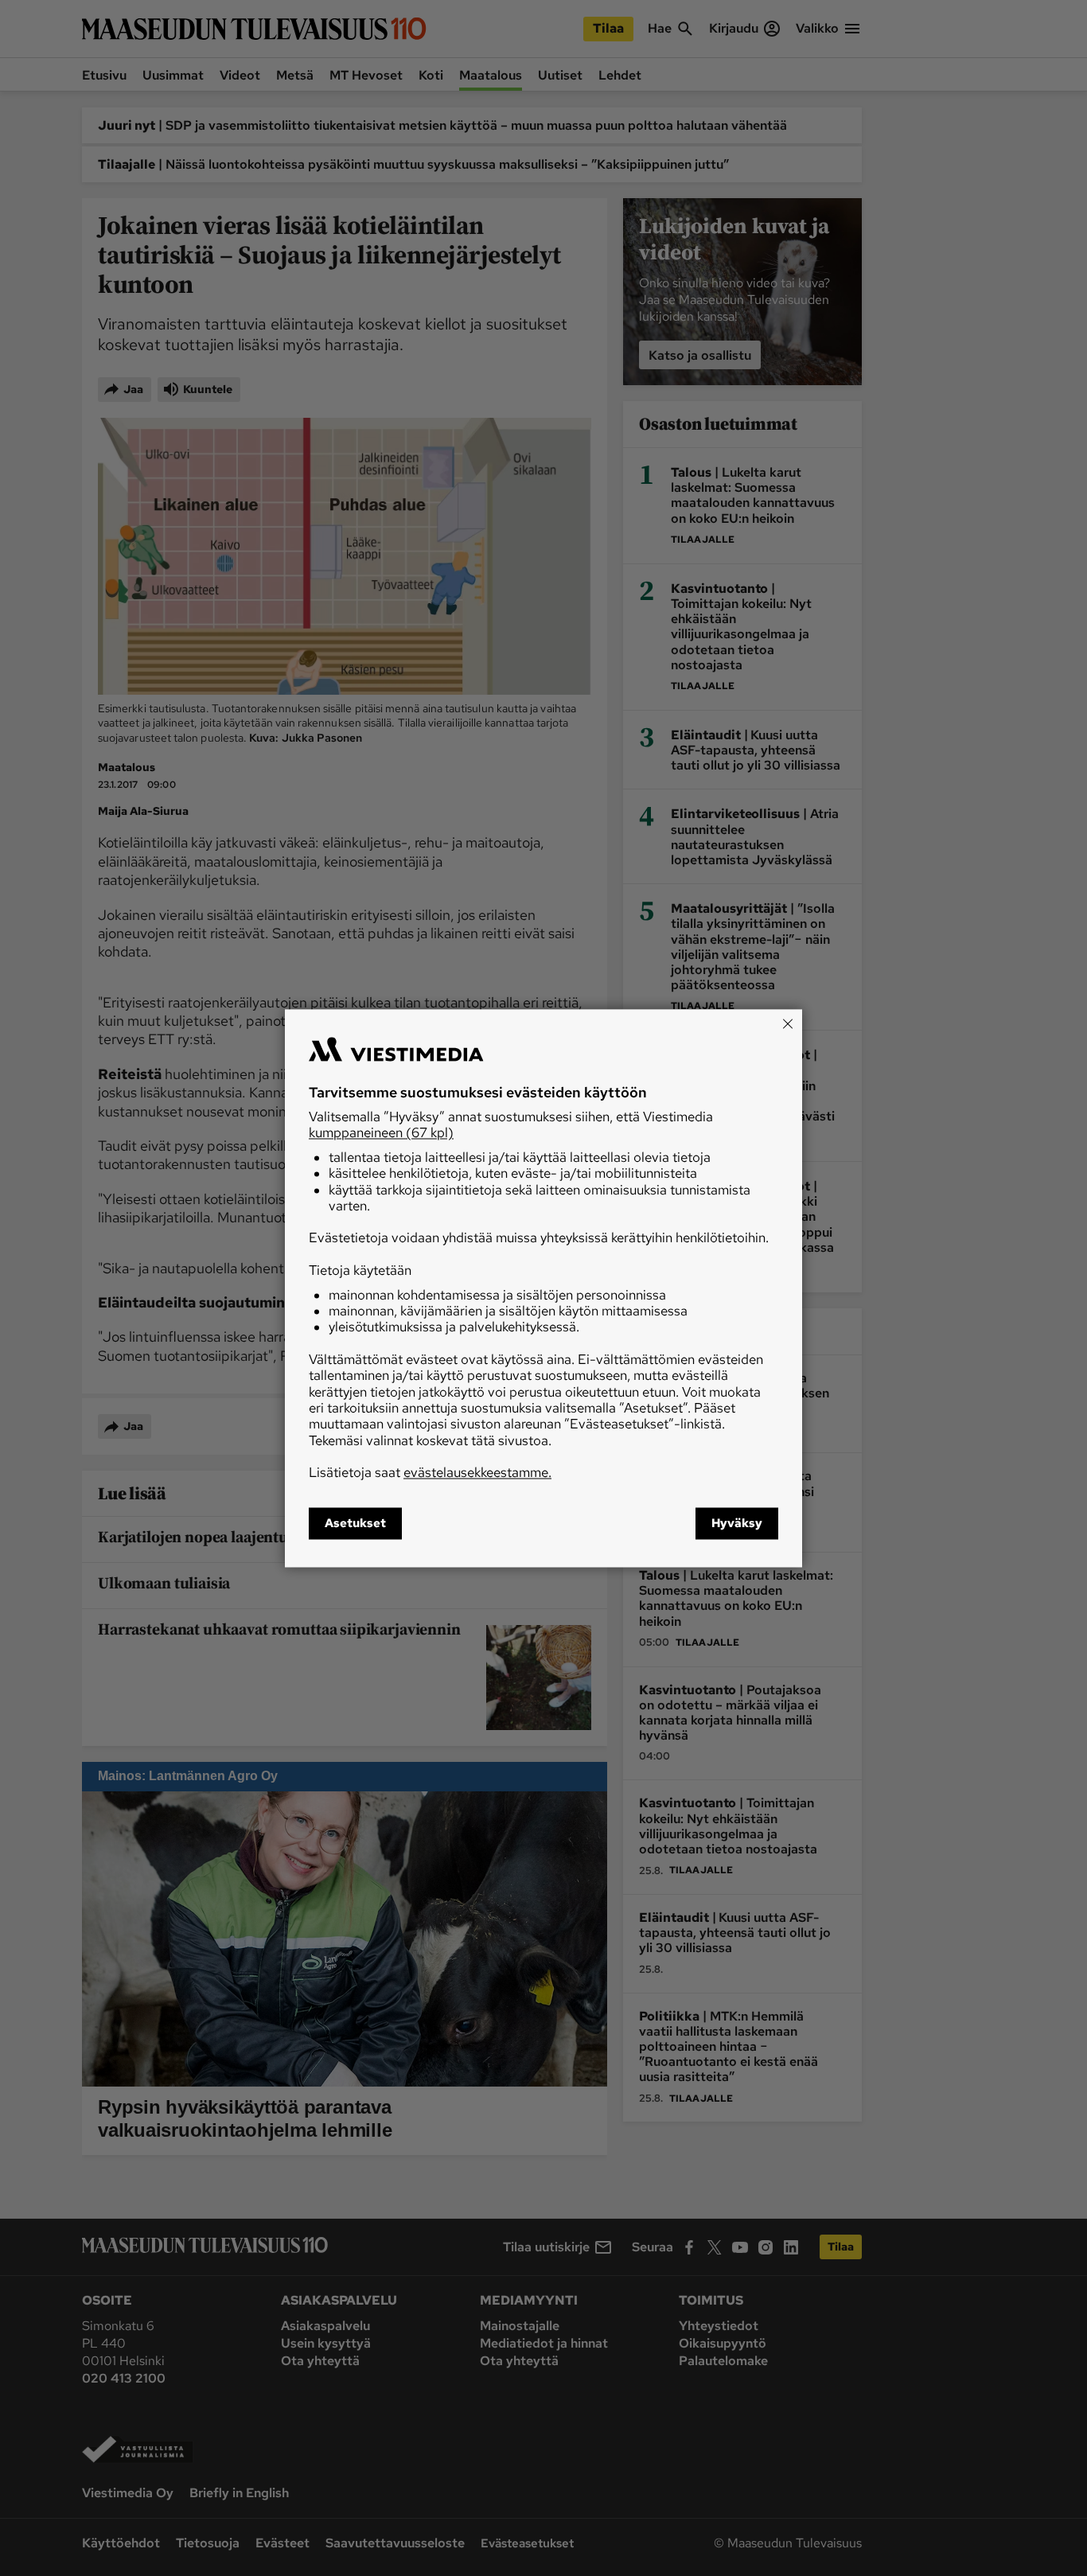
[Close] (788, 1023)
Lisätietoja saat (430, 1473)
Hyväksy (737, 1523)
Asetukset (355, 1523)
